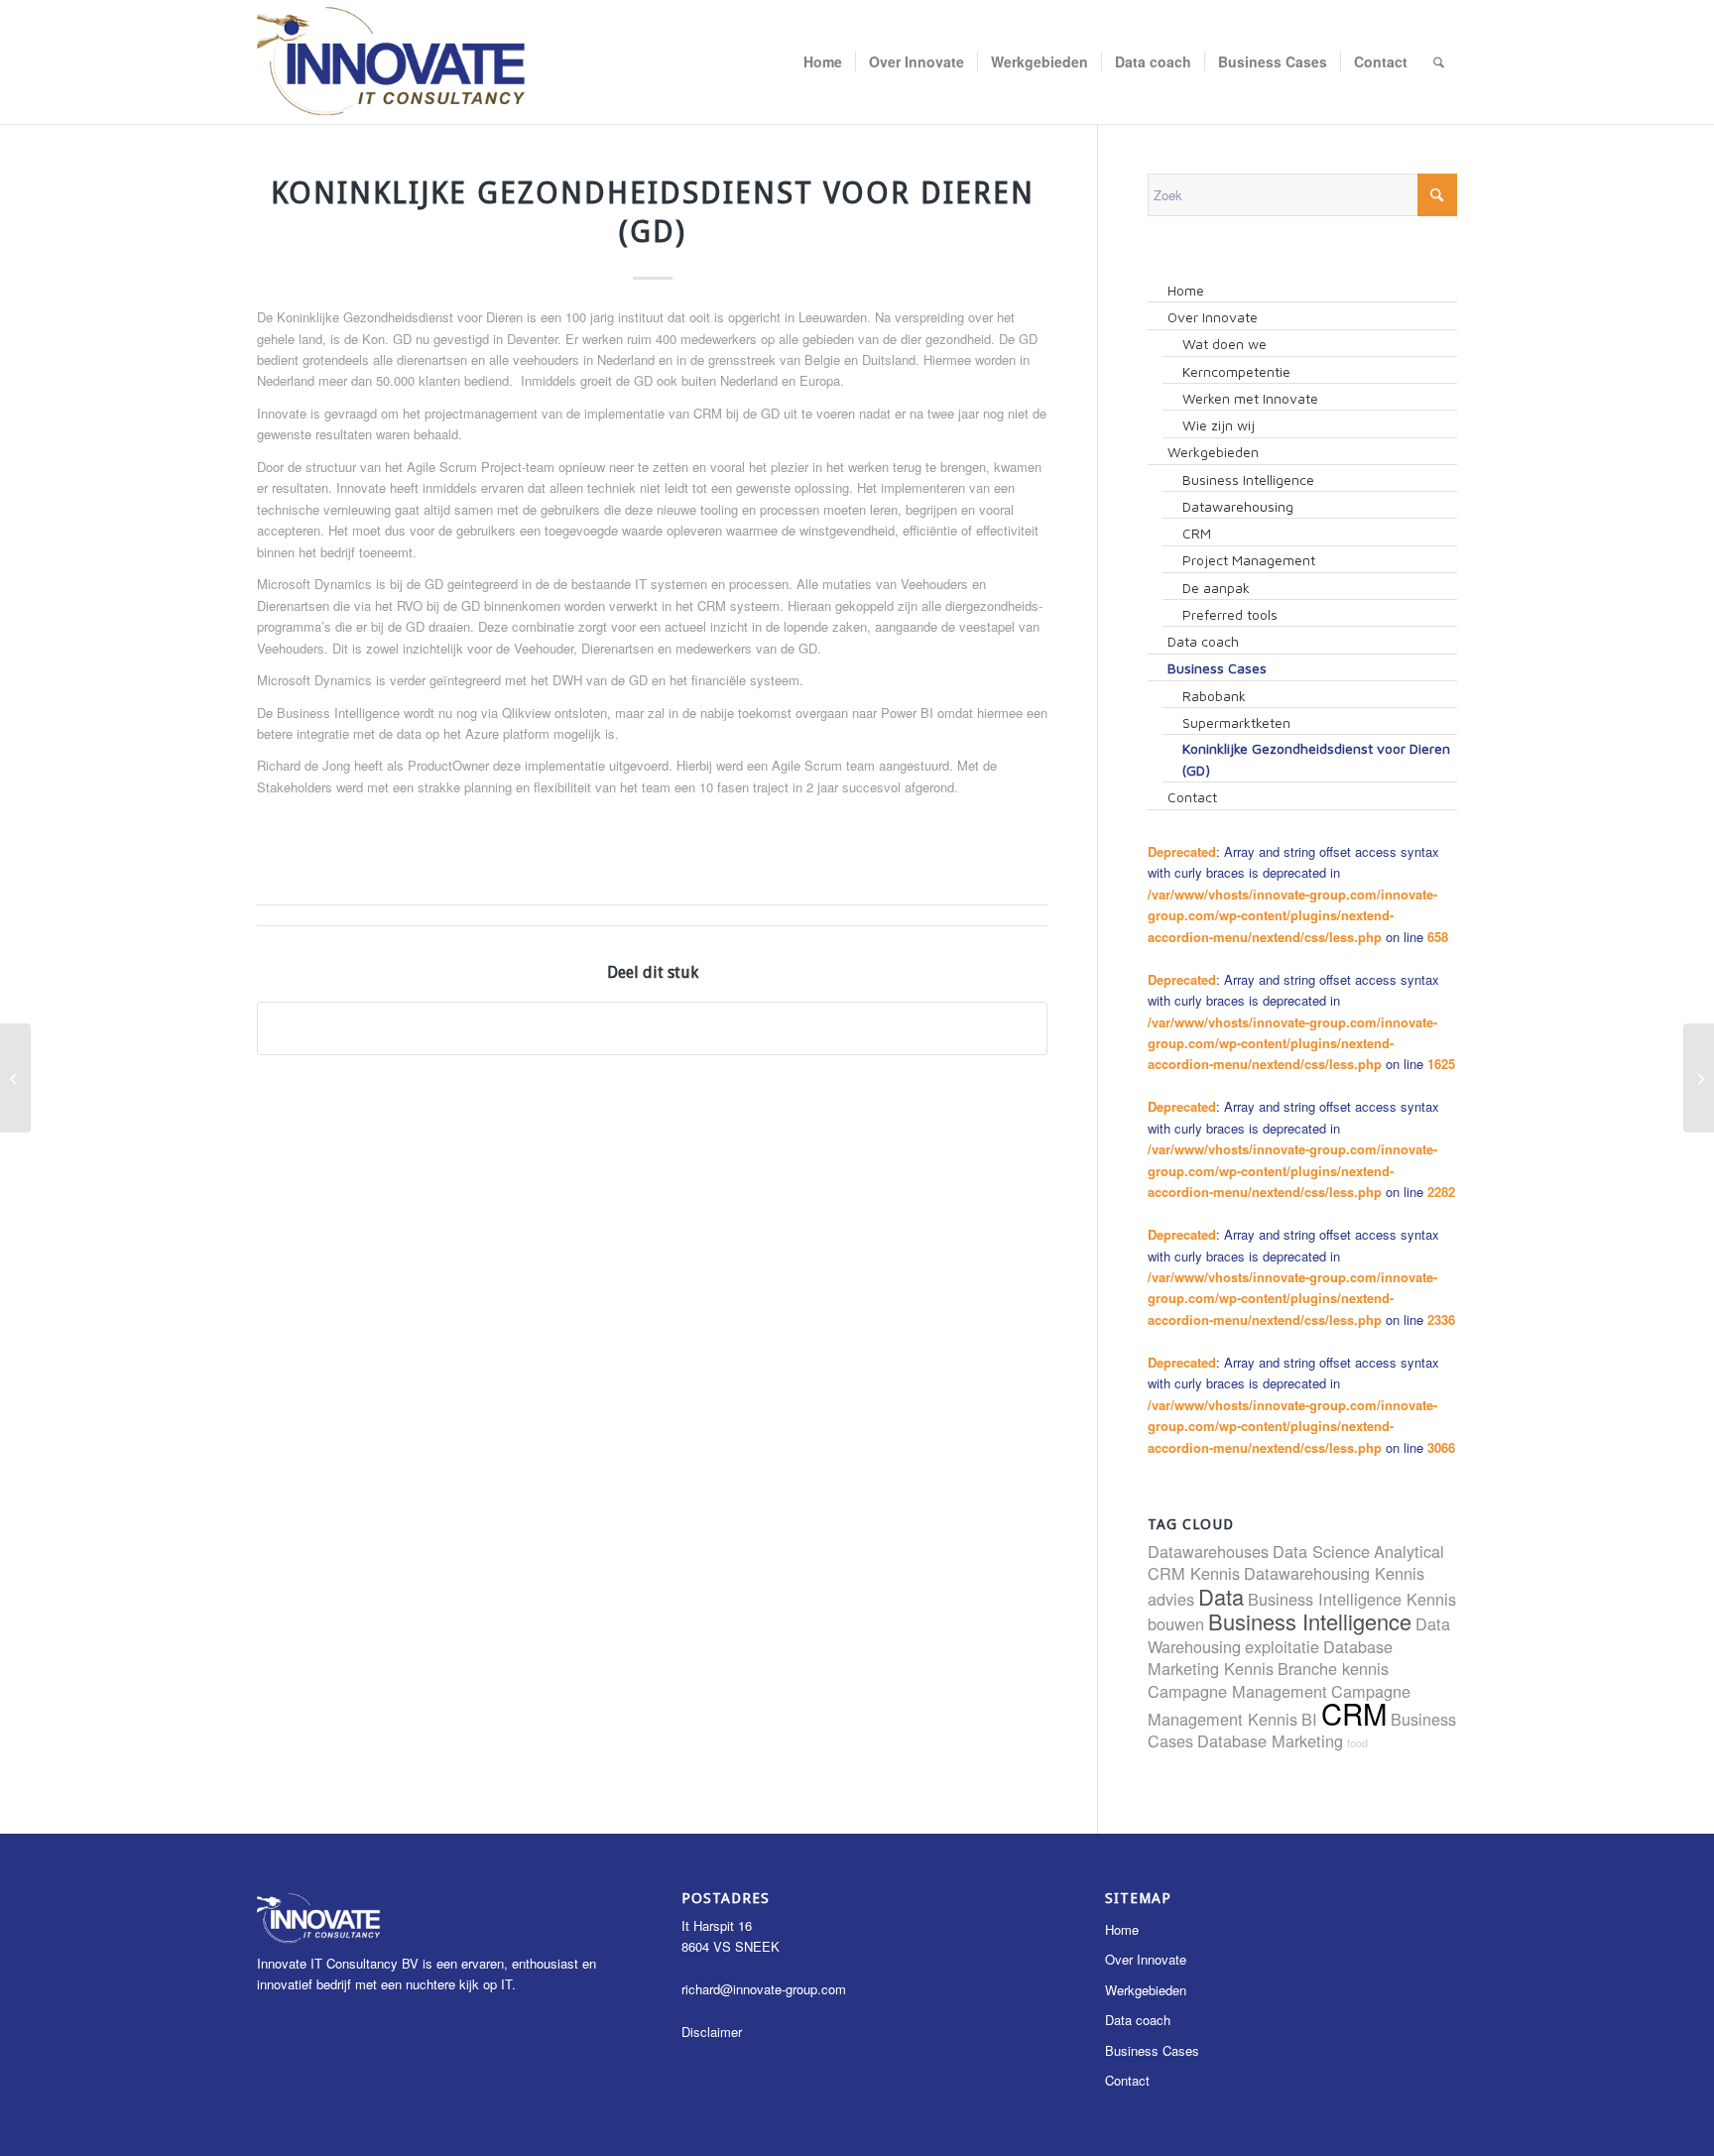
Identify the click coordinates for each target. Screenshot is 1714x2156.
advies (1171, 1599)
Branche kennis (1333, 1668)
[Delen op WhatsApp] (652, 1028)
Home (1122, 1929)
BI (1309, 1719)
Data (1221, 1596)
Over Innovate (1146, 1959)
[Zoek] (1439, 62)
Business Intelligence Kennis (1352, 1599)
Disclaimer (712, 2032)
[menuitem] (823, 62)
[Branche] (15, 1078)
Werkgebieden (1146, 1990)
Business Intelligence (1310, 1621)
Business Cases (1152, 2050)
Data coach (1138, 2020)
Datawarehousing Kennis (1334, 1573)
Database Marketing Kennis (1270, 1657)
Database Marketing (1270, 1740)
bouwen (1176, 1623)
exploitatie (1282, 1646)
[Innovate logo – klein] (392, 62)
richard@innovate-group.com (764, 1989)
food (1357, 1743)
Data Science (1321, 1551)
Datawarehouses (1208, 1551)
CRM (1354, 1713)
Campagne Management (1237, 1691)
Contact (1127, 2080)
